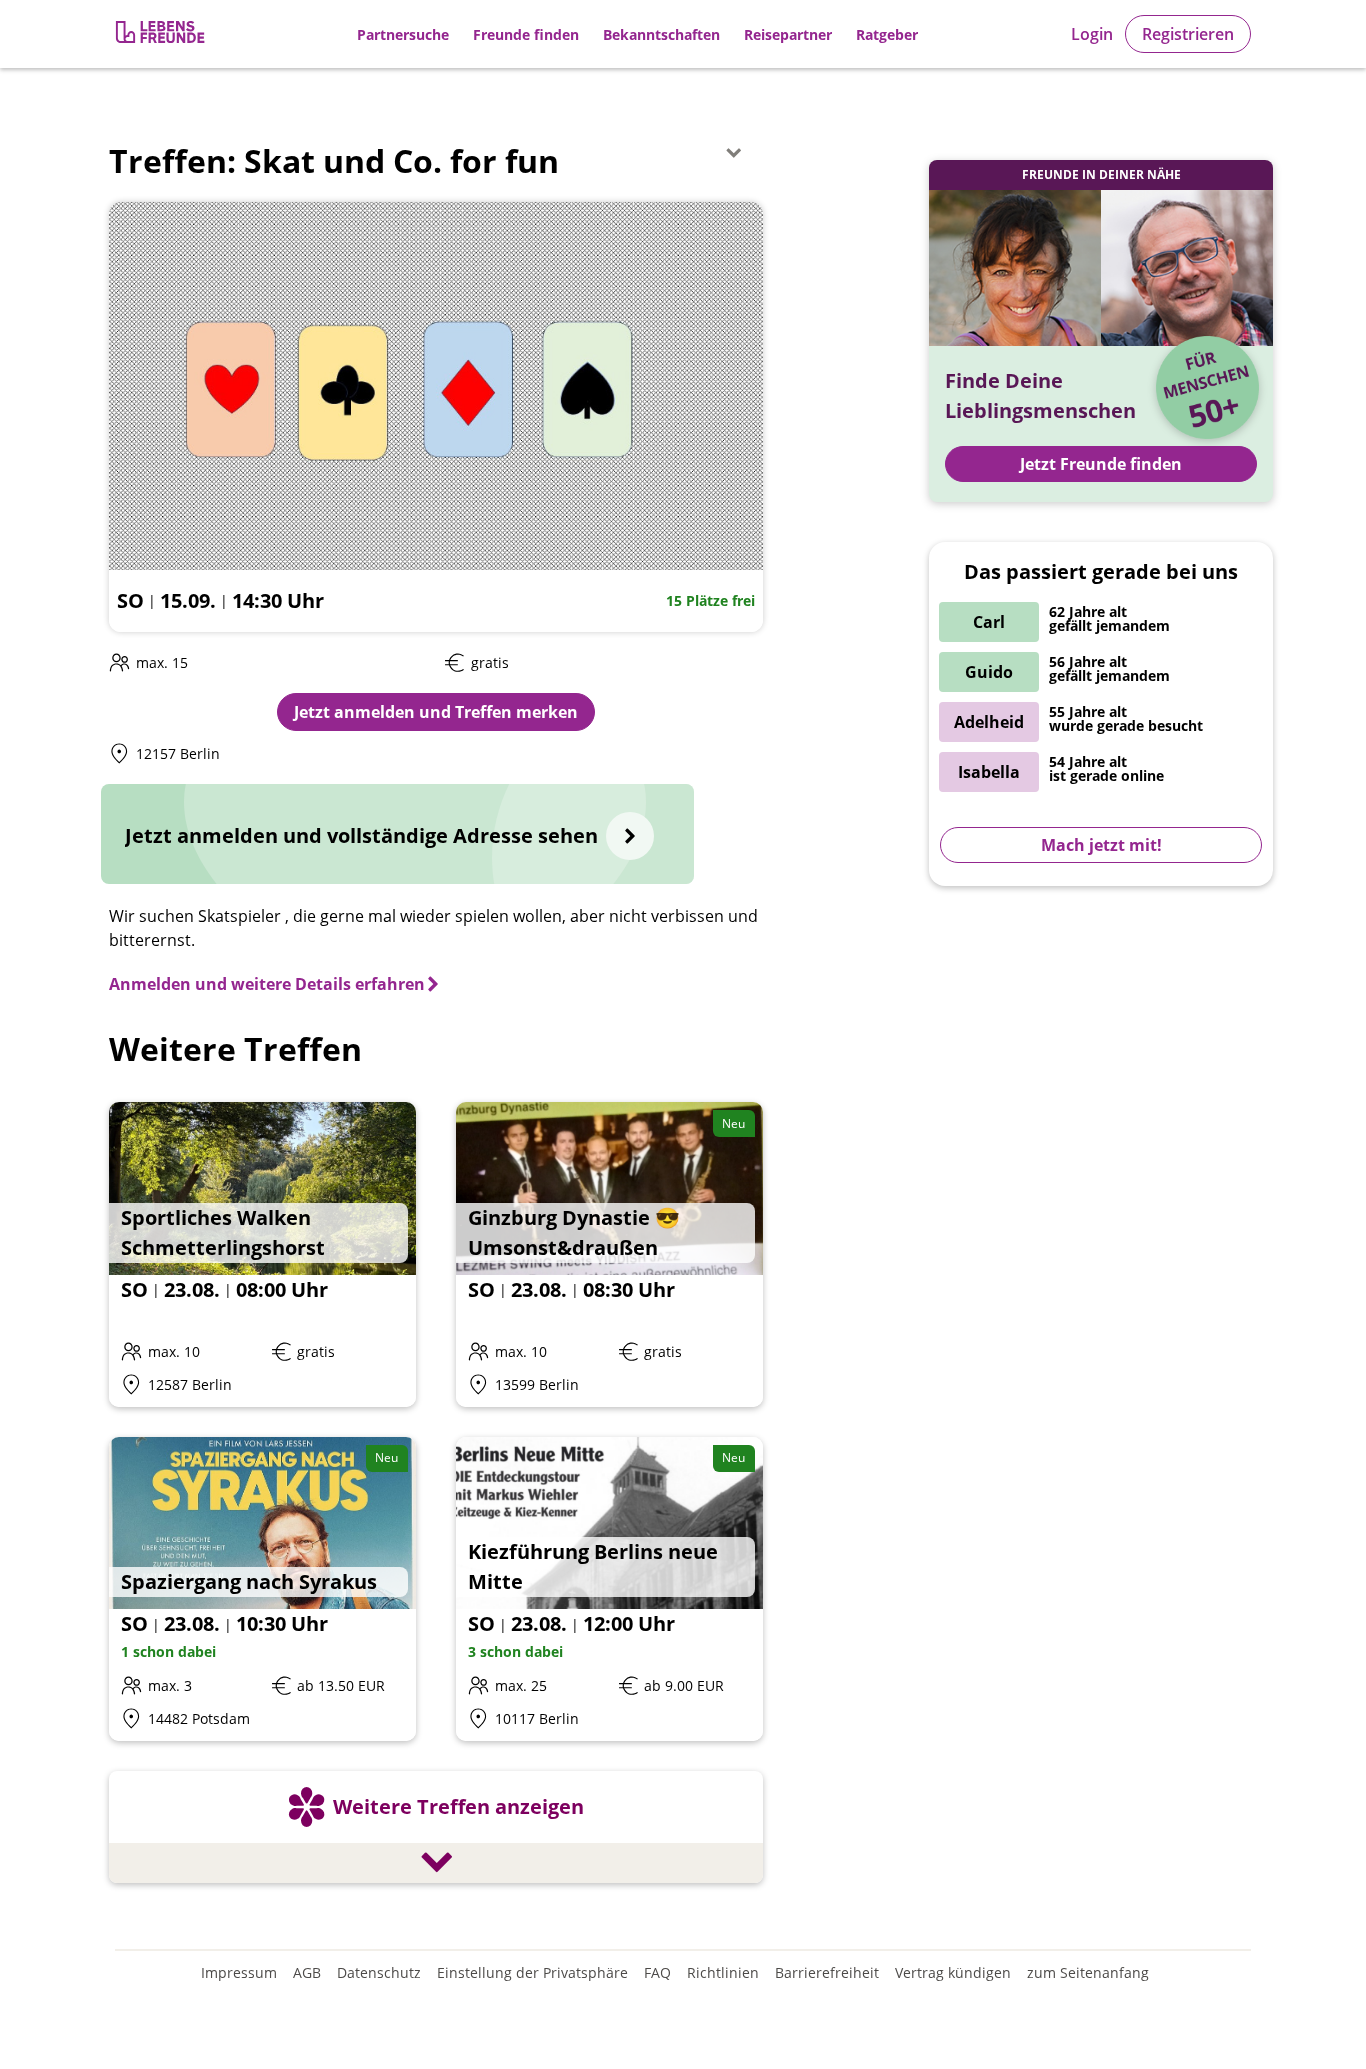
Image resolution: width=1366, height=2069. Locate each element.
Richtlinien (723, 1972)
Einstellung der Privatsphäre (532, 1972)
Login (1092, 34)
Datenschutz (379, 1972)
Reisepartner (788, 34)
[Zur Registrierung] (162, 34)
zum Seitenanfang (1088, 1972)
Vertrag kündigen (953, 1972)
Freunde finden (526, 34)
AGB (307, 1972)
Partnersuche (403, 34)
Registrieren (1188, 34)
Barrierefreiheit (827, 1972)
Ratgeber (887, 34)
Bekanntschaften (661, 34)
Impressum (239, 1972)
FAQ (657, 1972)
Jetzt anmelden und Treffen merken (436, 712)
